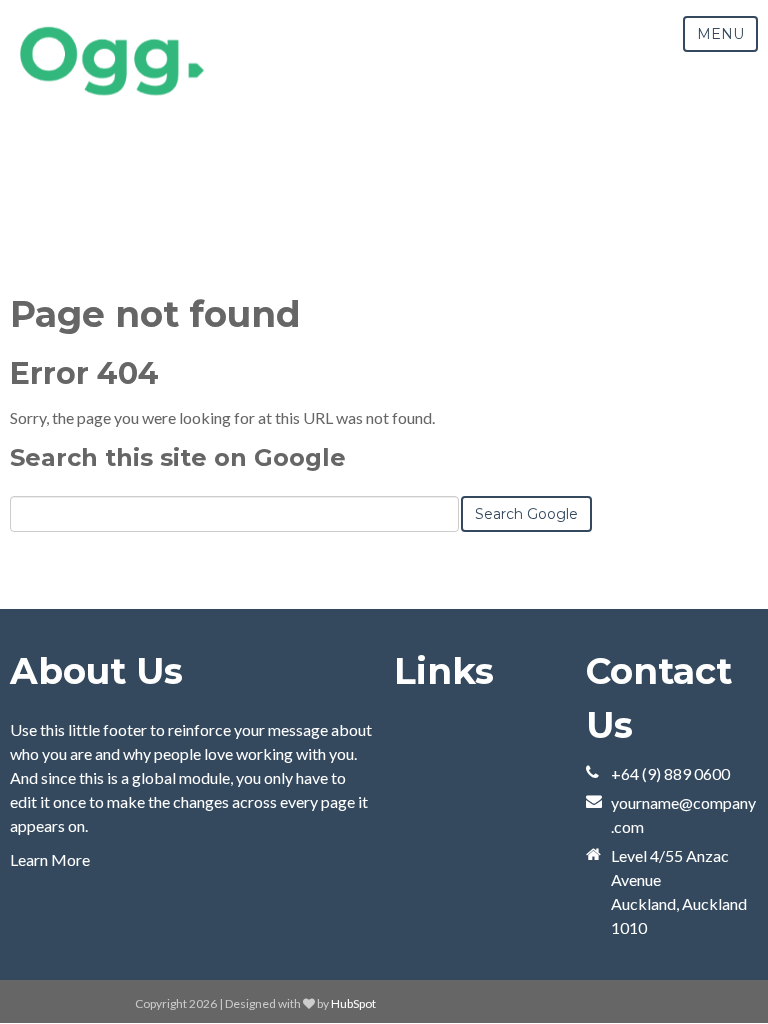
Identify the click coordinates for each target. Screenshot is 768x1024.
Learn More (50, 859)
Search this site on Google (178, 457)
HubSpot (353, 1003)
